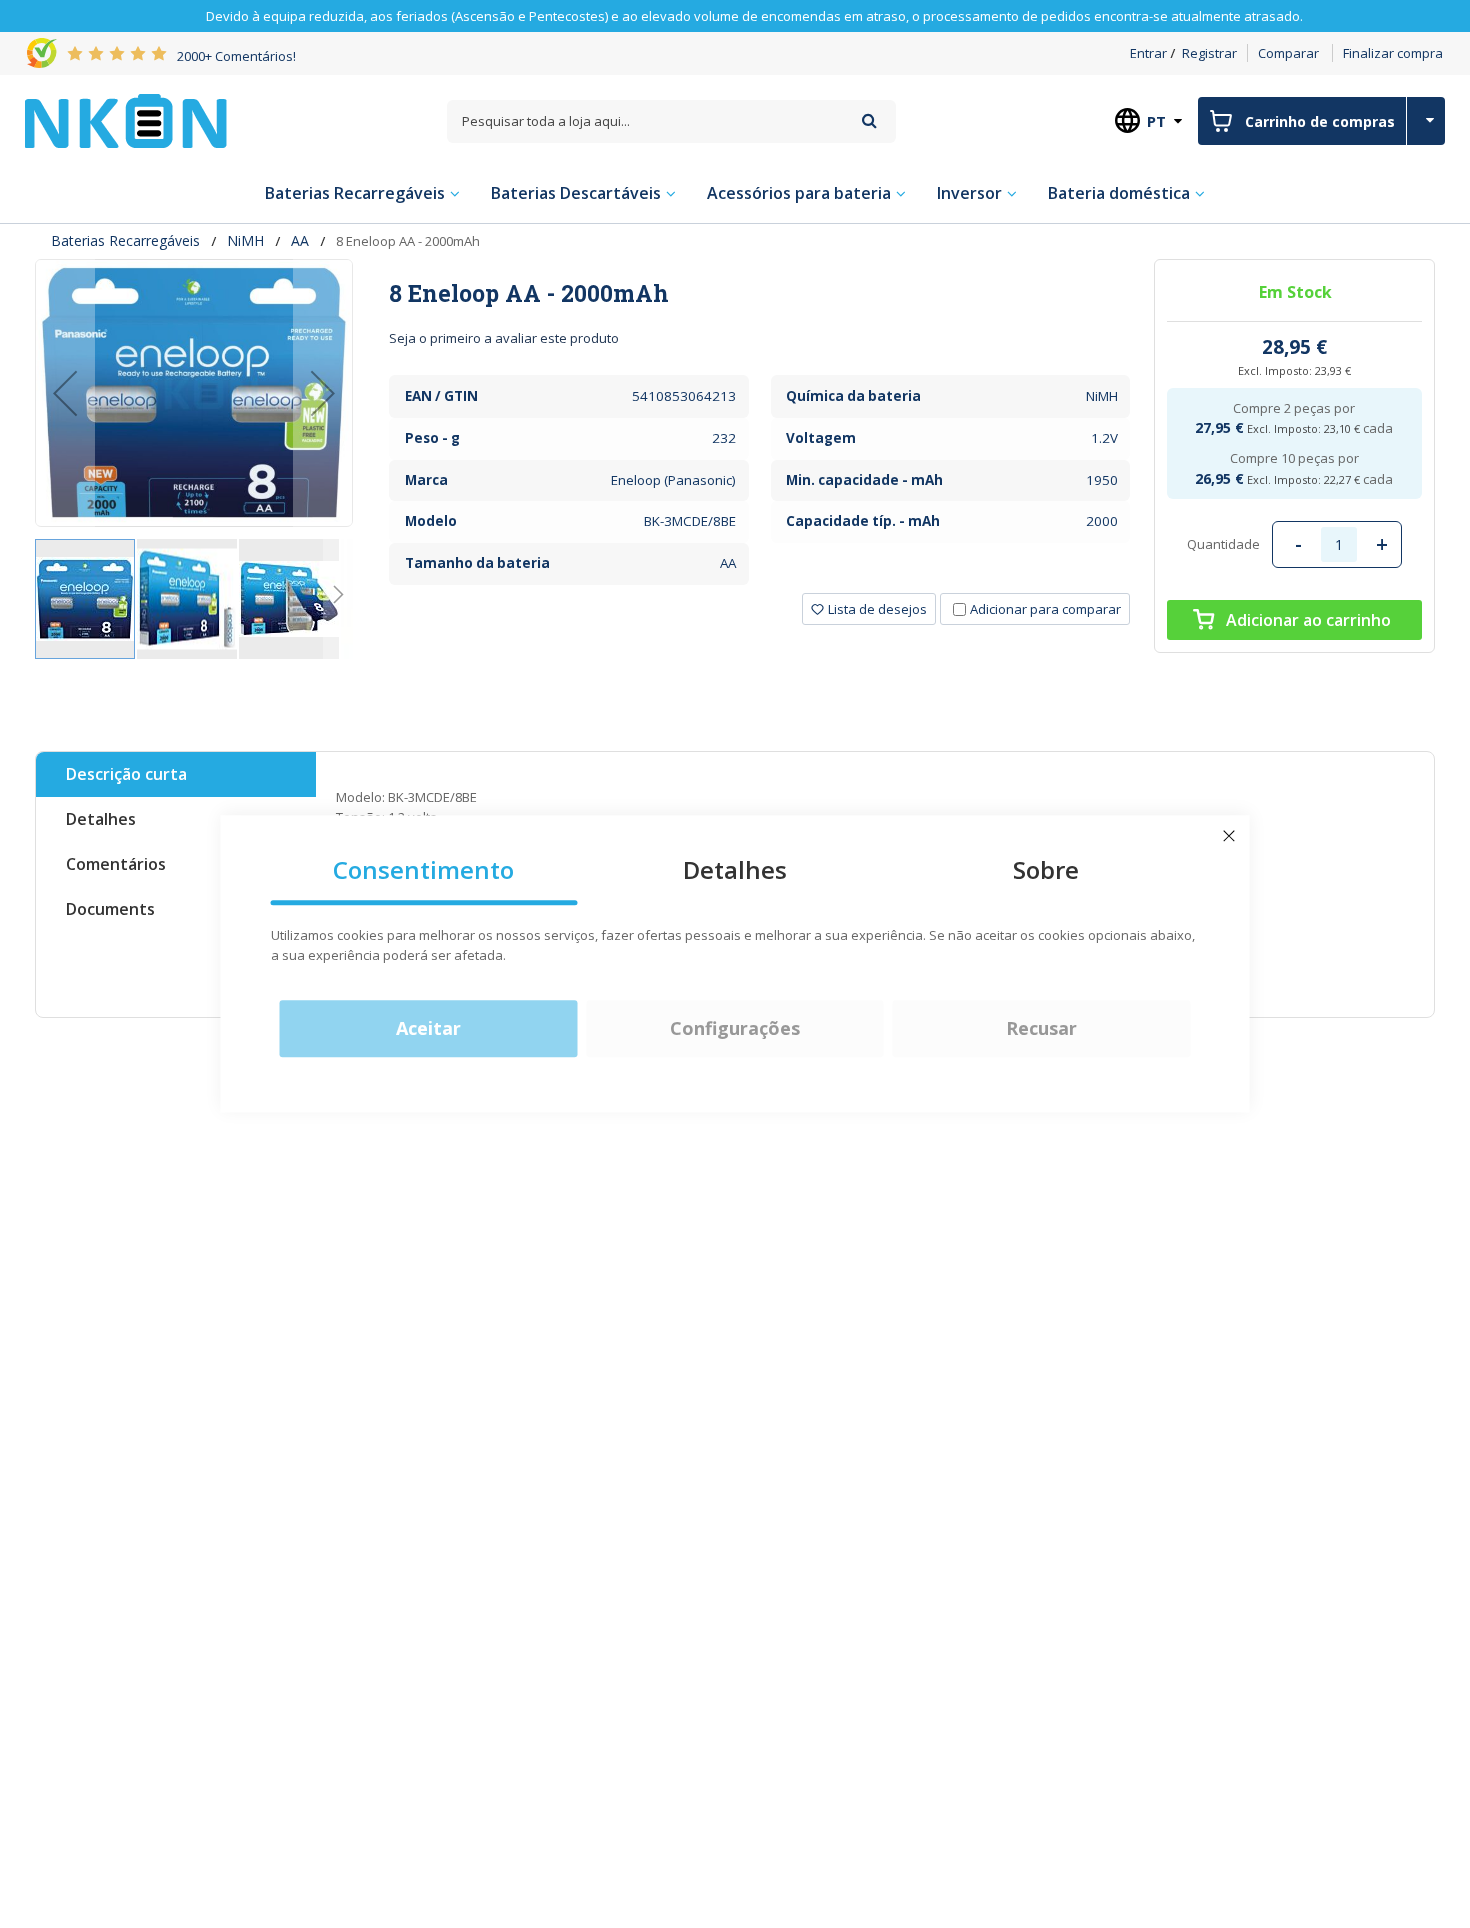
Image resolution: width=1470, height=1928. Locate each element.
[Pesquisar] (869, 120)
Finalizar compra (1393, 53)
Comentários (116, 864)
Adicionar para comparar (1045, 609)
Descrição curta (126, 774)
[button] (65, 393)
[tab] (759, 293)
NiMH (245, 240)
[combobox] (671, 121)
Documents (110, 909)
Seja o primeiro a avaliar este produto (504, 338)
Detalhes (101, 819)
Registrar (1209, 53)
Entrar (1148, 53)
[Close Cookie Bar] (1229, 836)
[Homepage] (126, 121)
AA (300, 240)
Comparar (1288, 53)
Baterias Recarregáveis (125, 240)
